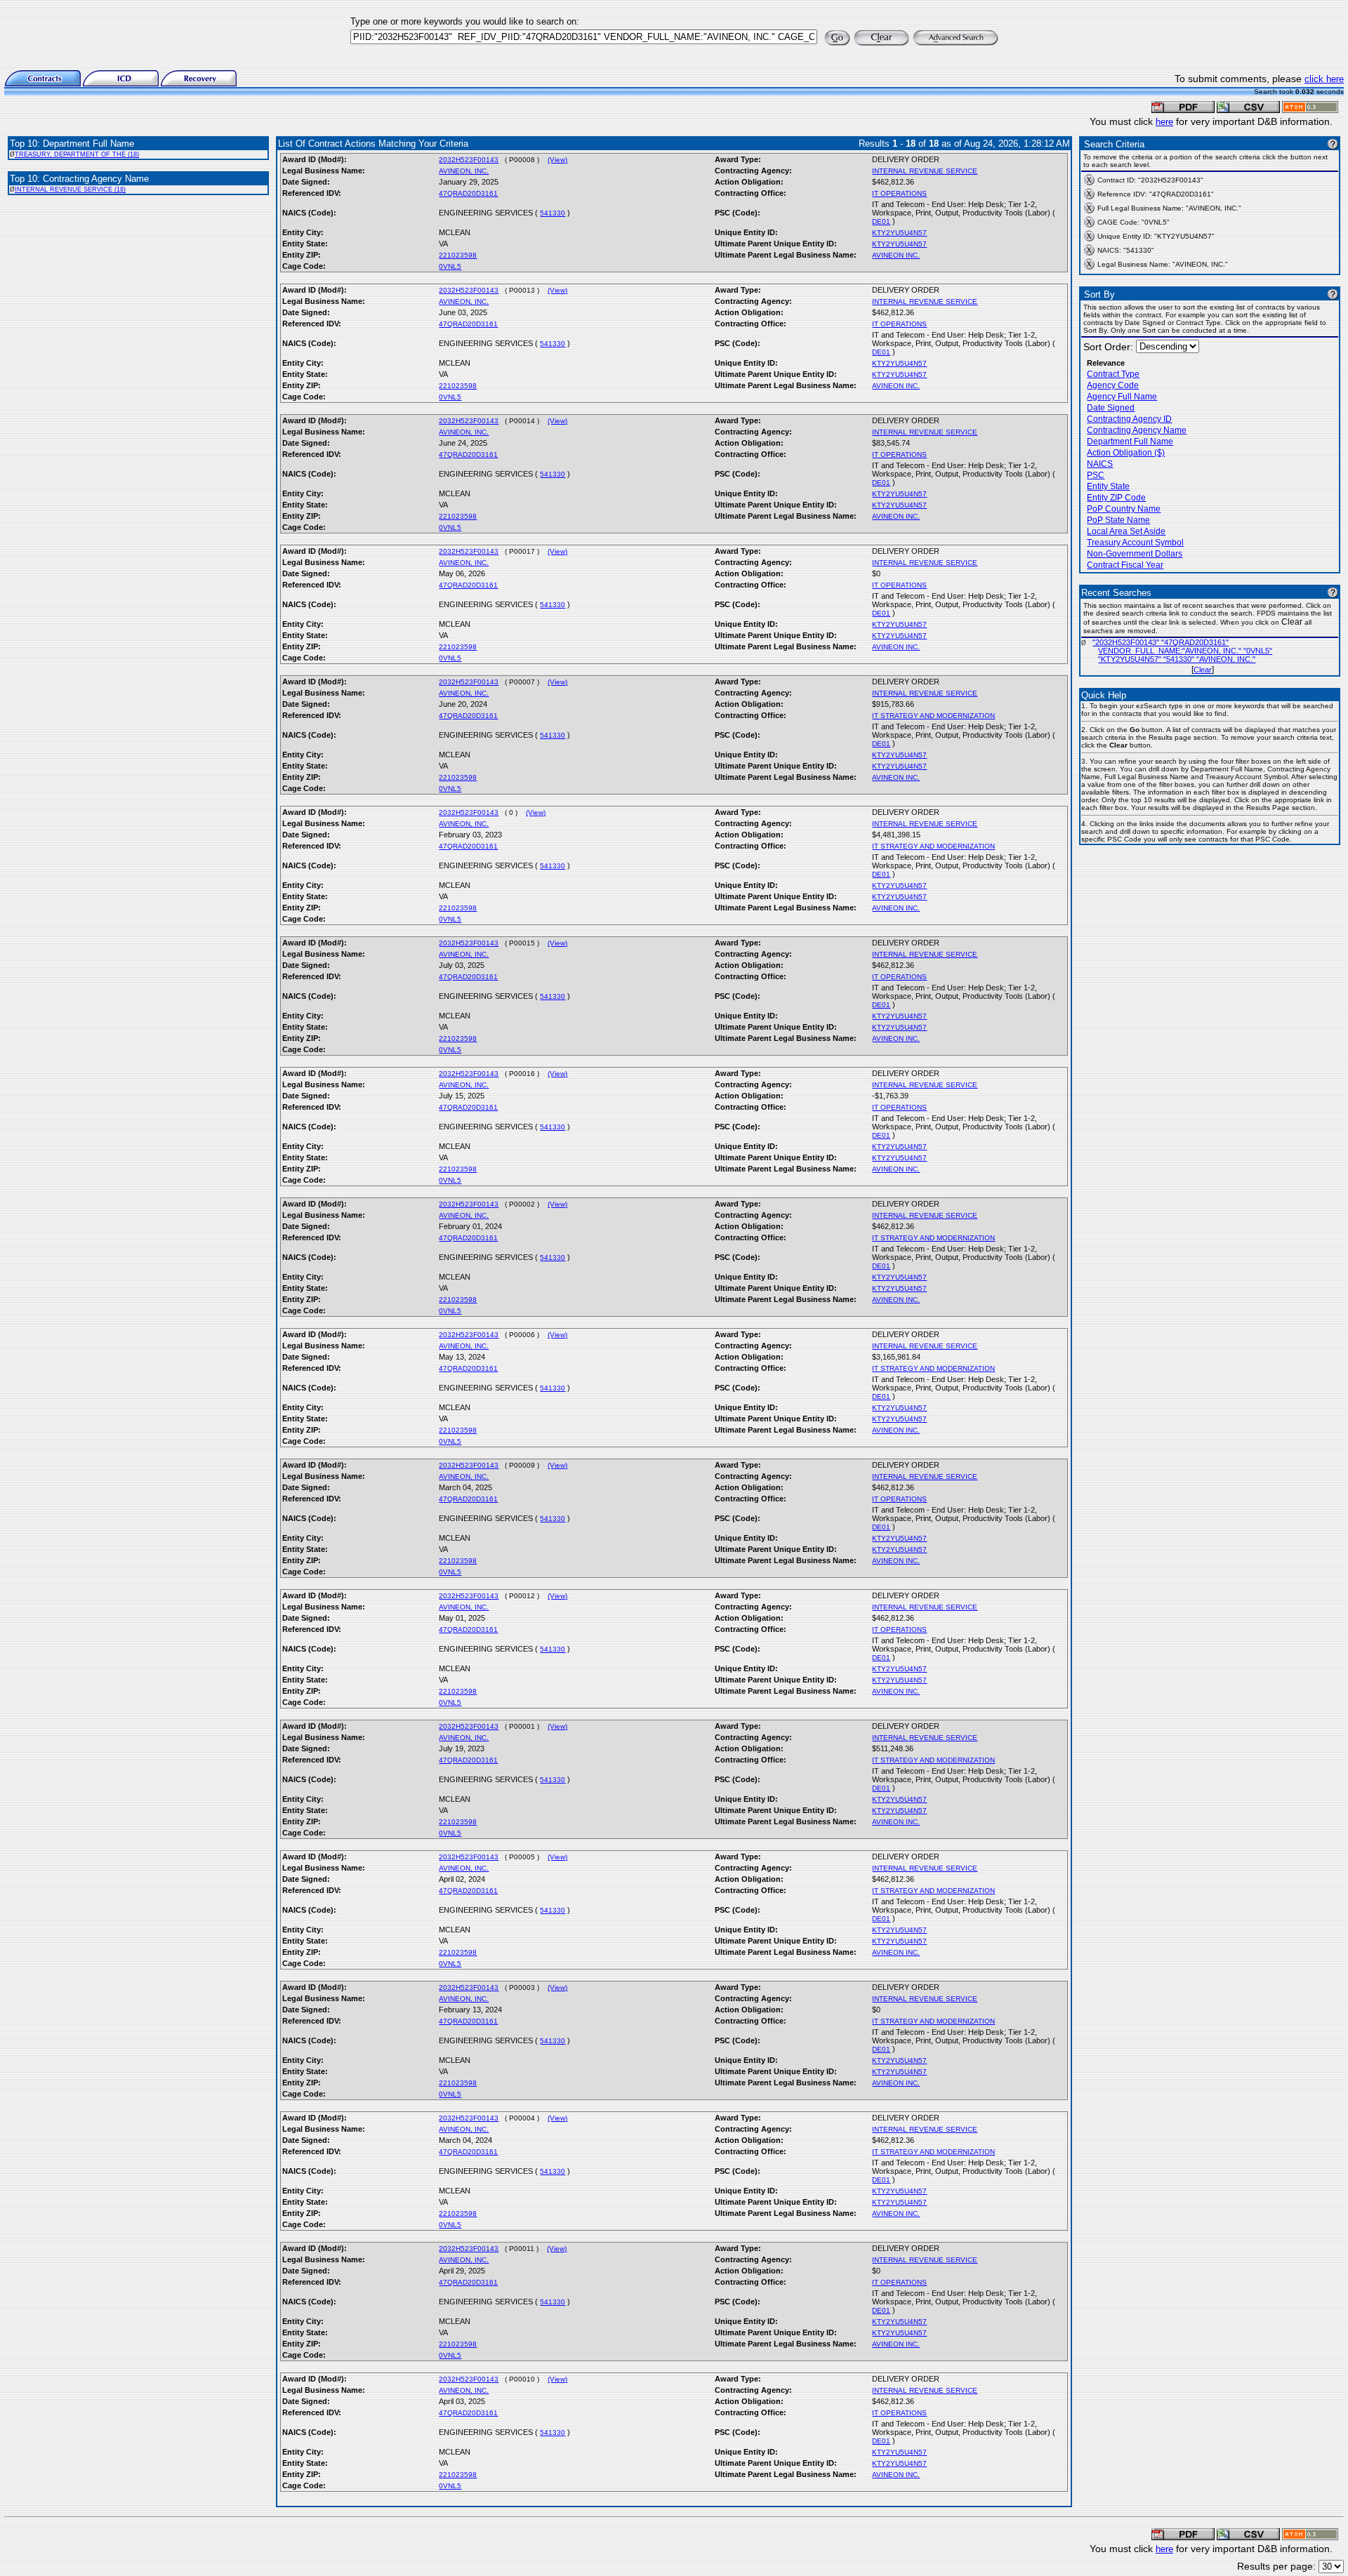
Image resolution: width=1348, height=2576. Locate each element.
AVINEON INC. (896, 255)
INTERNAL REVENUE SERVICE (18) (70, 190)
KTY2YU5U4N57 (899, 233)
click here (1324, 79)
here (1164, 122)
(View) (557, 160)
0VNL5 (450, 266)
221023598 (458, 255)
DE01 (881, 221)
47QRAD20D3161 (468, 193)
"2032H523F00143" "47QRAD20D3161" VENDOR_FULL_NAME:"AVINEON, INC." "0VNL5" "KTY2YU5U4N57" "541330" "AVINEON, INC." (1182, 651)
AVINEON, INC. (464, 171)
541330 (553, 213)
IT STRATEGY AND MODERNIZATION (933, 716)
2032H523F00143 (469, 160)
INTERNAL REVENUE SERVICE (925, 171)
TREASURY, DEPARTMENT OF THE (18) (77, 154)
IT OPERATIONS (899, 193)
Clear (1203, 670)
